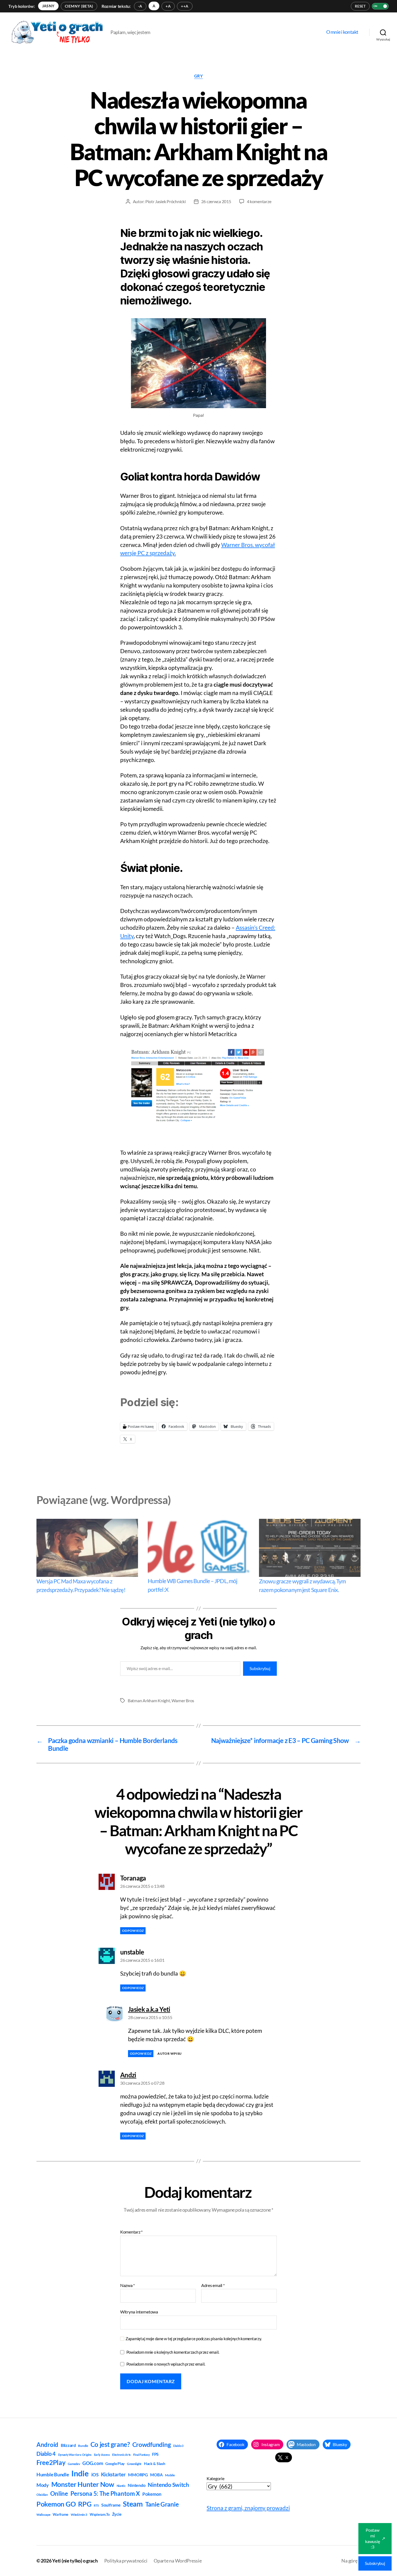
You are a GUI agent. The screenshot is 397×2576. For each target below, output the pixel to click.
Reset (360, 6)
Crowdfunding (152, 2444)
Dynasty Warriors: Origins (75, 2455)
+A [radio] (168, 6)
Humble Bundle (53, 2474)
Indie (80, 2473)
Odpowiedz (133, 1931)
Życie (117, 2514)
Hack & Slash (155, 2464)
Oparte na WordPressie (178, 2561)
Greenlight (134, 2464)
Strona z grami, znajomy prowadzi (248, 2508)
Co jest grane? (110, 2444)
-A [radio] (140, 6)
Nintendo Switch (168, 2485)
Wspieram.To (100, 2514)
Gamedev (74, 2464)
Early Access (102, 2455)
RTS (96, 2505)
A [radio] (154, 6)
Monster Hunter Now (83, 2484)
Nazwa (127, 2285)
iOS (95, 2475)
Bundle (83, 2446)
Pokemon (152, 2494)
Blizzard (68, 2445)
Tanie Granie (162, 2504)
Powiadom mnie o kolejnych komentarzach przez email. (173, 2352)
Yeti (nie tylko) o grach (75, 2561)
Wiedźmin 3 (79, 2515)
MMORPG (138, 2475)
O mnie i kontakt (342, 32)
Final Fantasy (142, 2455)
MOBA (156, 2475)
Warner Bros (183, 1700)
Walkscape (43, 2515)
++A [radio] (185, 6)
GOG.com (93, 2463)
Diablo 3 (178, 2446)
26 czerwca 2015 (216, 201)
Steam (133, 2504)
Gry (199, 76)
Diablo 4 (46, 2454)
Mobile (170, 2475)
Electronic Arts (121, 2455)
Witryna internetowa (139, 2312)
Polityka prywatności (126, 2561)
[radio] (48, 6)
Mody (43, 2485)
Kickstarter (113, 2474)
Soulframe (111, 2505)
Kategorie (216, 2478)
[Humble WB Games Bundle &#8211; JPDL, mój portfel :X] (198, 1548)
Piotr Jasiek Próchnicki (166, 201)
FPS (155, 2454)
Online (59, 2493)
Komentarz (131, 2232)
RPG (85, 2504)
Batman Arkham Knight (149, 1700)
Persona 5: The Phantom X (105, 2493)
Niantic (121, 2486)
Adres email (213, 2285)
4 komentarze (259, 201)
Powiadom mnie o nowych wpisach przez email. (166, 2364)
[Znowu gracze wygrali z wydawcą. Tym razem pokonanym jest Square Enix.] (310, 1548)
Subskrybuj (260, 1668)
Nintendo (137, 2485)
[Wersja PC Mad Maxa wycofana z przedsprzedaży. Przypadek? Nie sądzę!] (87, 1548)
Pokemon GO (56, 2504)
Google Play (115, 2464)
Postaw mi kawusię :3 (375, 2538)
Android (47, 2445)
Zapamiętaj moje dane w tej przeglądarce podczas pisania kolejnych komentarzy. (194, 2339)
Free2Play (51, 2463)
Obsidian (42, 2495)
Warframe (60, 2514)
